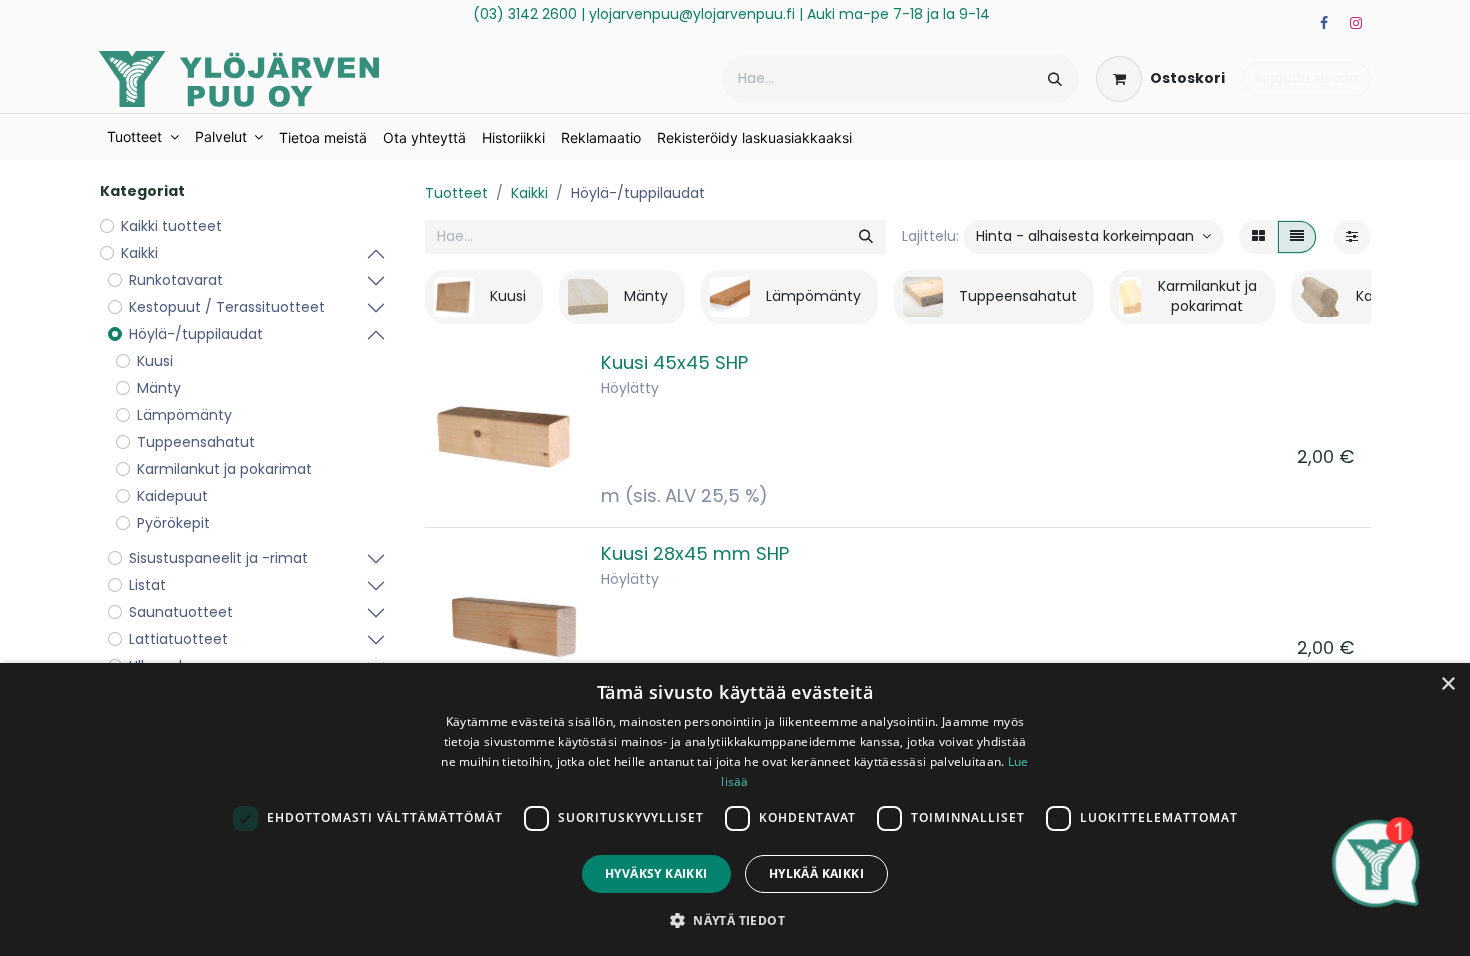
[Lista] (1297, 237)
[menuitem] (143, 137)
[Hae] (1055, 79)
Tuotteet (456, 193)
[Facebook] (1324, 23)
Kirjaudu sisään (1306, 78)
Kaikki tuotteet (171, 226)
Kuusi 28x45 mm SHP (695, 553)
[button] (1093, 237)
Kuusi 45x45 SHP (674, 362)
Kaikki (529, 193)
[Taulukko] (1258, 237)
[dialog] (735, 809)
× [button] (1447, 684)
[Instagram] (1356, 23)
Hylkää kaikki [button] (816, 873)
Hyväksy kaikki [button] (656, 873)
